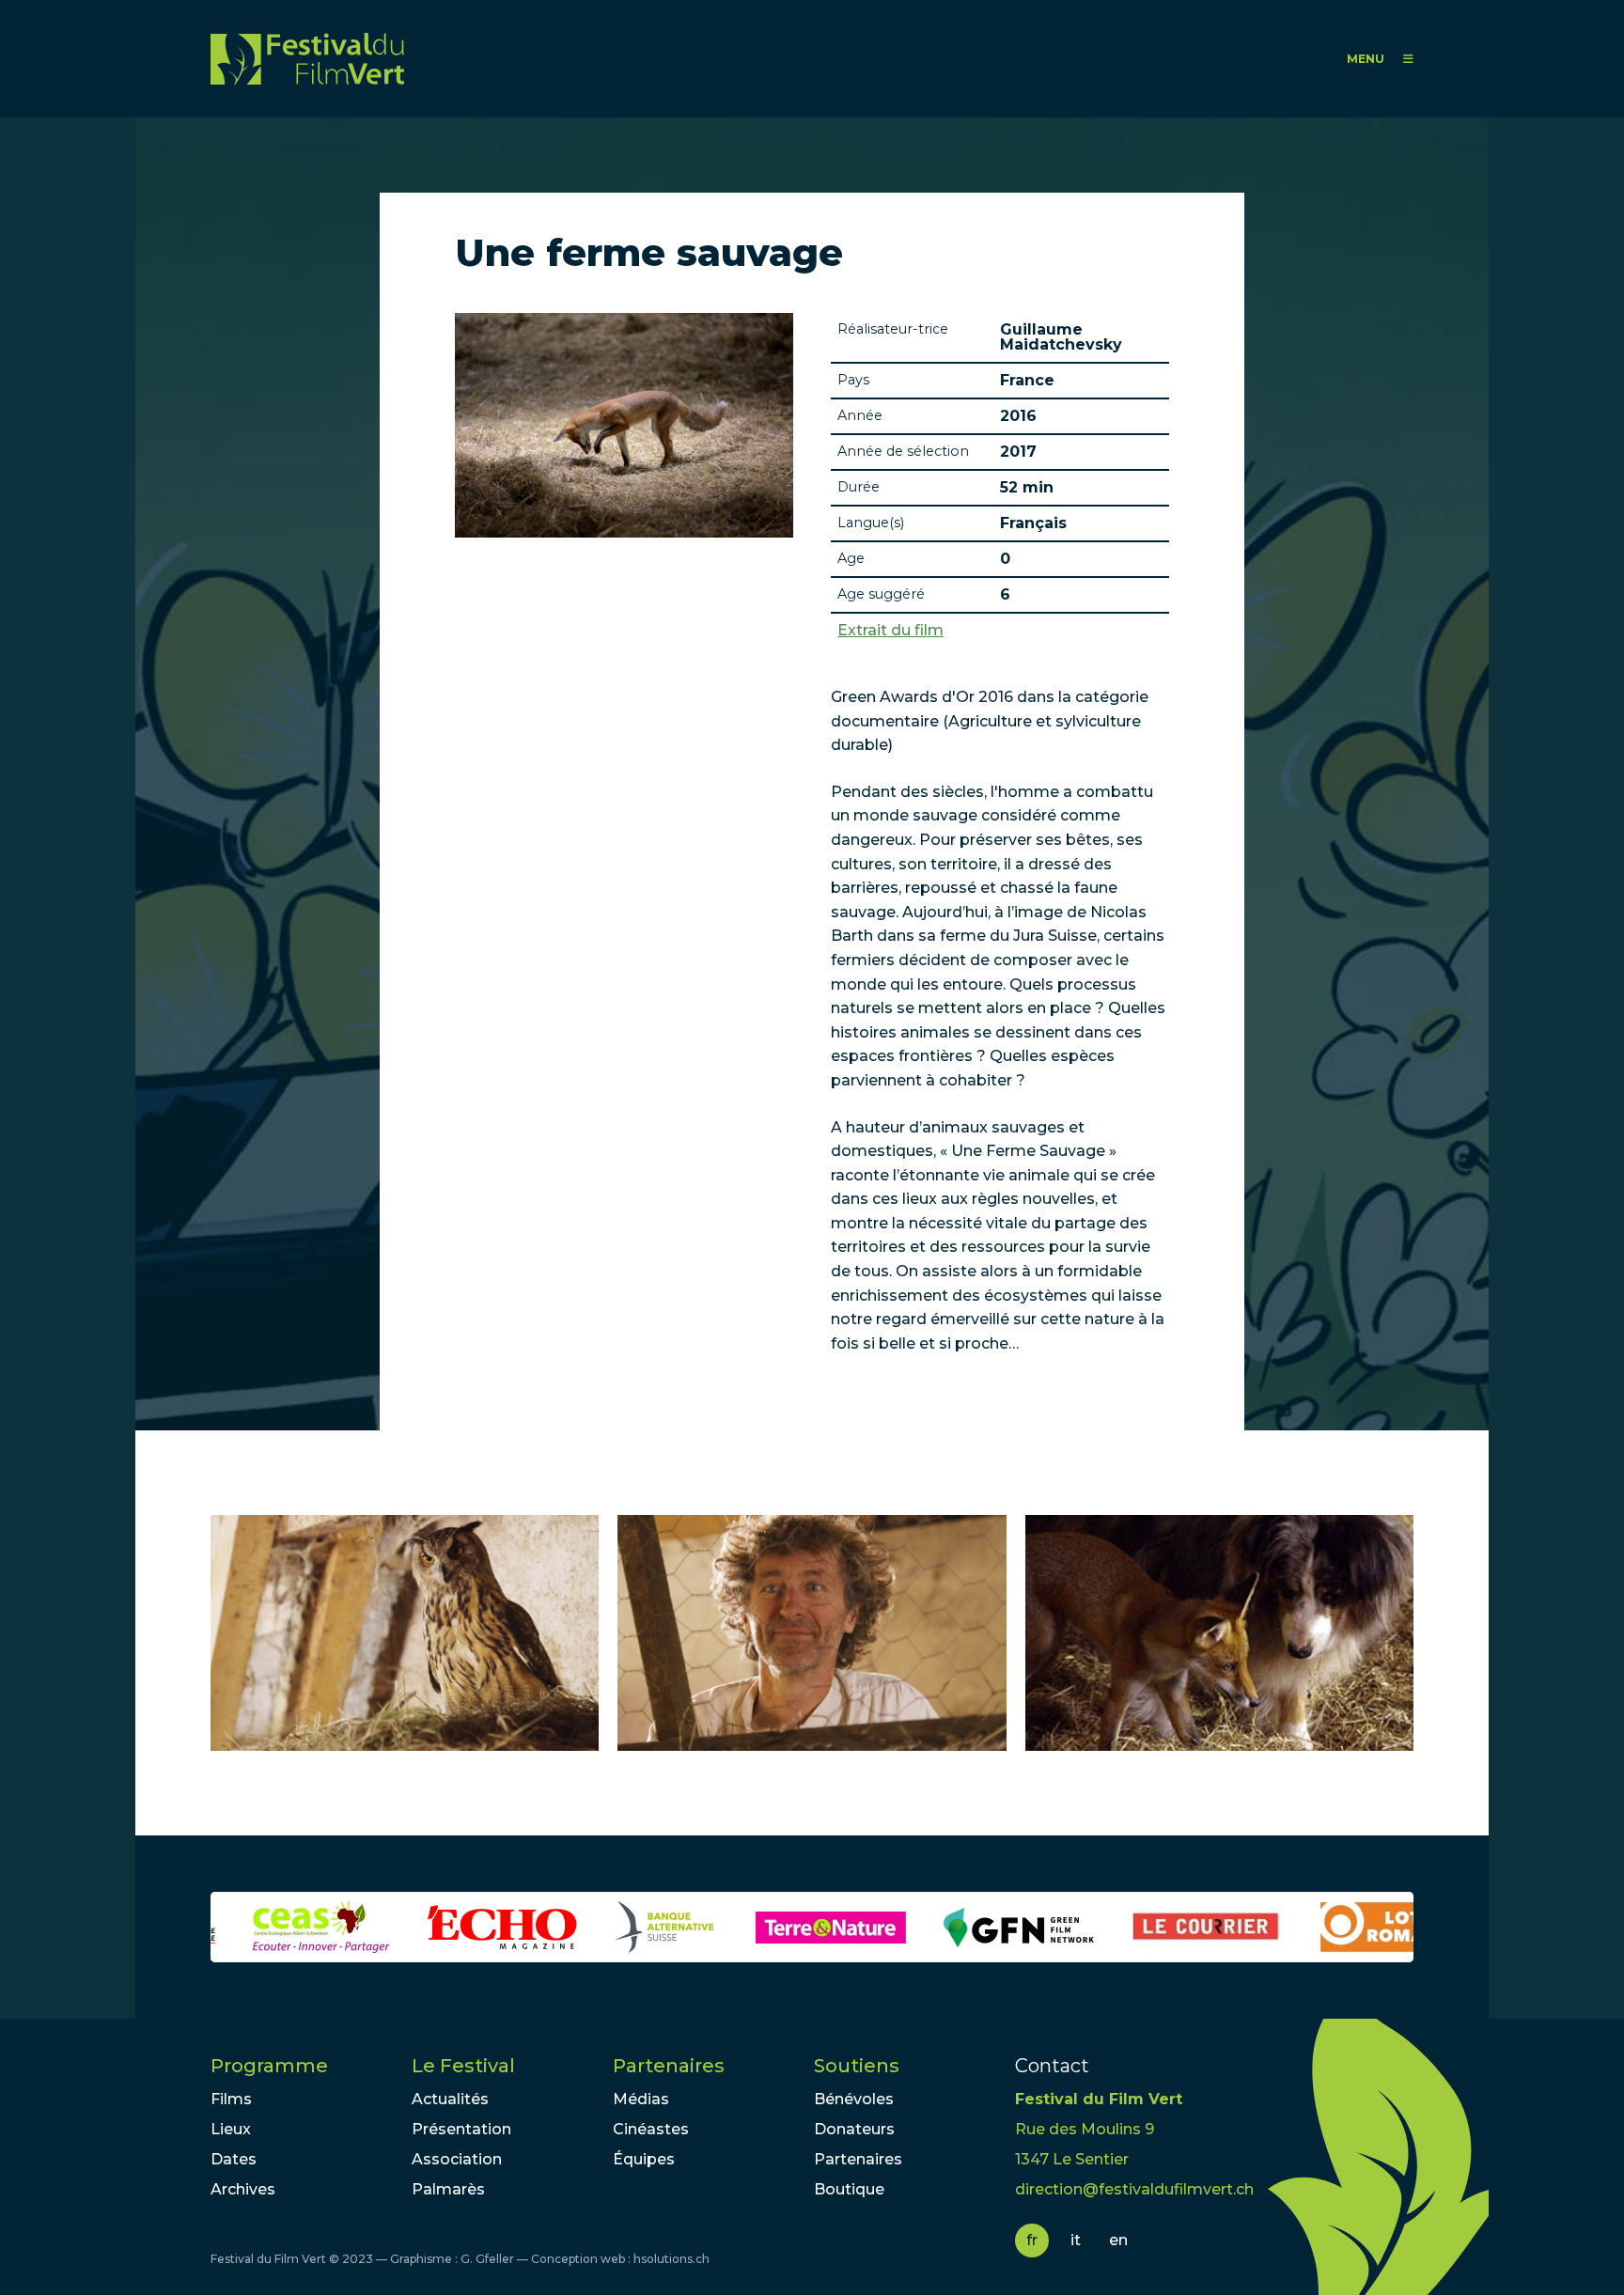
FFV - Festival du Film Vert (307, 59)
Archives (243, 2189)
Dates (234, 2159)
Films (231, 2099)
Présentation (461, 2129)
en (1118, 2240)
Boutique (849, 2189)
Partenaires (669, 2066)
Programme (269, 2066)
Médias (641, 2099)
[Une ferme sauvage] (405, 1633)
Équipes (644, 2159)
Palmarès (448, 2189)
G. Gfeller (487, 2259)
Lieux (231, 2129)
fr (1032, 2240)
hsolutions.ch (671, 2259)
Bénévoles (854, 2099)
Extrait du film (890, 631)
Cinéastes (651, 2129)
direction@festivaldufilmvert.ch (1134, 2189)
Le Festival (463, 2066)
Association (457, 2159)
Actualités (450, 2099)
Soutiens (857, 2066)
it (1076, 2240)
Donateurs (854, 2129)
